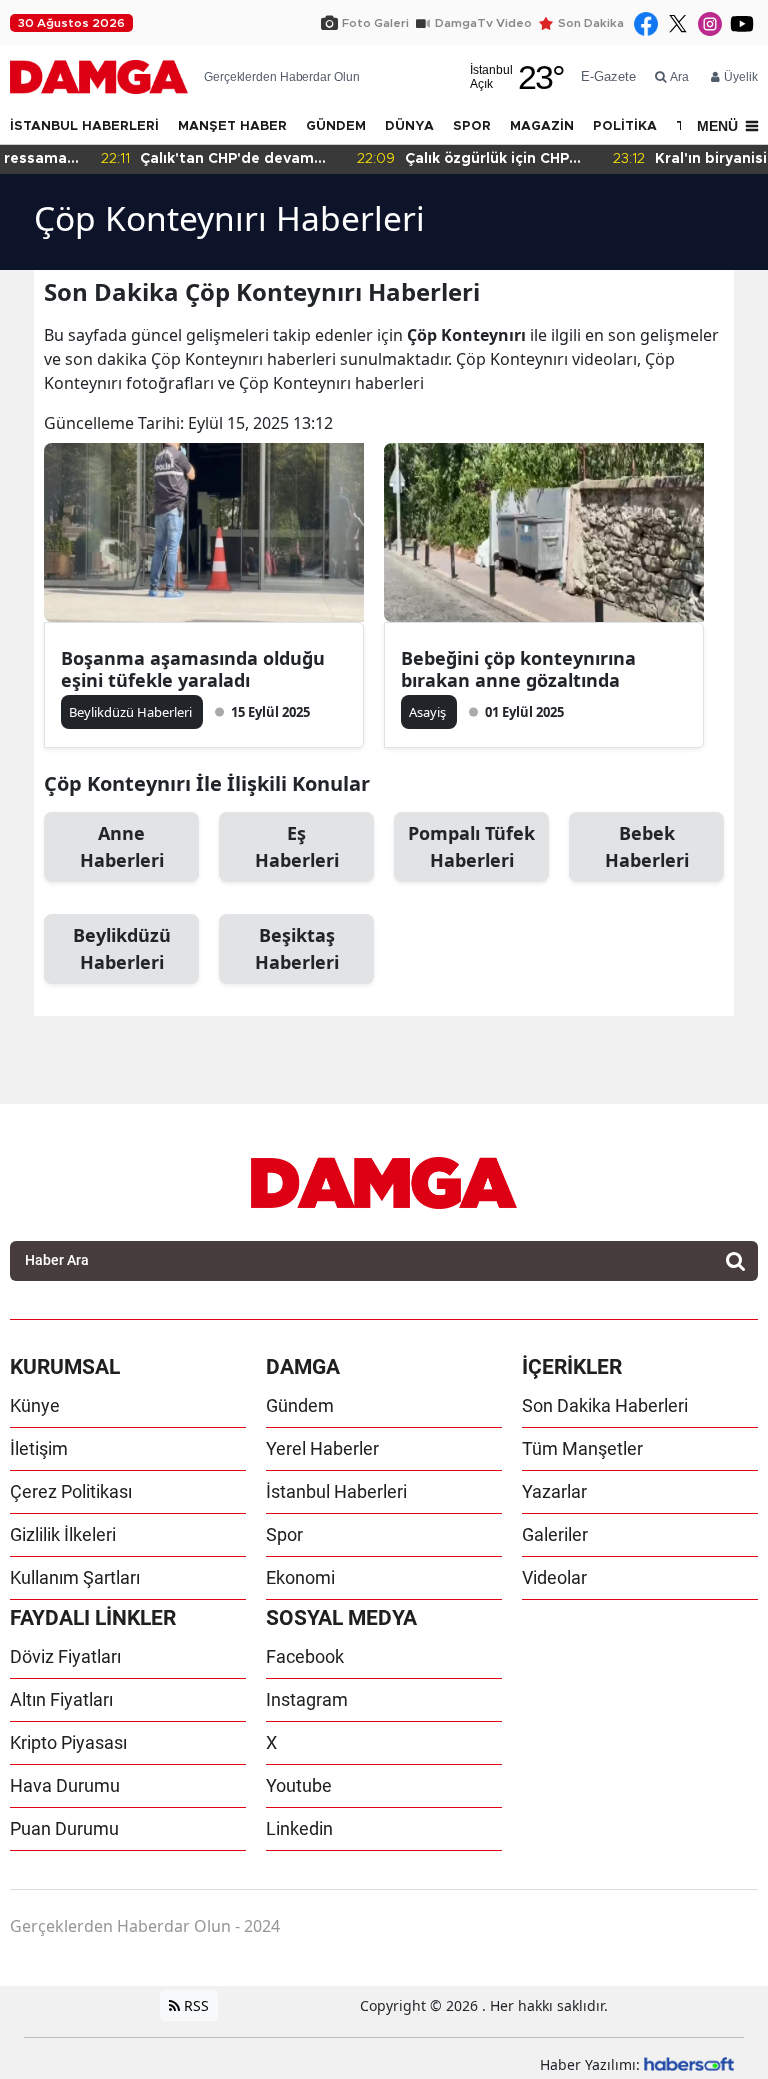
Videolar (554, 1577)
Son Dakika (591, 23)
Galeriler (555, 1534)
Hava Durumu (65, 1785)
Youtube (299, 1785)
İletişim (39, 1448)
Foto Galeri (375, 23)
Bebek (647, 846)
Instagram (307, 1699)
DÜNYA (409, 126)
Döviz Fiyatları (65, 1656)
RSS (194, 2005)
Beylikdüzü (122, 948)
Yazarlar (554, 1491)
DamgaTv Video (483, 23)
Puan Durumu (64, 1828)
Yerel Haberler (322, 1448)
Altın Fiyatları (61, 1699)
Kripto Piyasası (68, 1742)
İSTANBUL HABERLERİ (84, 126)
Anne (122, 846)
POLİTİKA (625, 126)
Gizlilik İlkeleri (63, 1534)
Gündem (300, 1405)
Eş (297, 846)
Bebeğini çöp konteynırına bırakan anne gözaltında (518, 669)
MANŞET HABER (232, 126)
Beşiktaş (297, 948)
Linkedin (299, 1828)
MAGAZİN (542, 126)
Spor (284, 1534)
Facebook (305, 1656)
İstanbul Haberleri (336, 1491)
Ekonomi (300, 1577)
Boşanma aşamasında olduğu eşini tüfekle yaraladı (193, 669)
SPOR (472, 126)
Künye (35, 1405)
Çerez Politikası (71, 1491)
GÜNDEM (336, 126)
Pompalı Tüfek (471, 846)
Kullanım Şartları (75, 1577)
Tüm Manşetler (582, 1448)
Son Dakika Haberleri (605, 1405)
